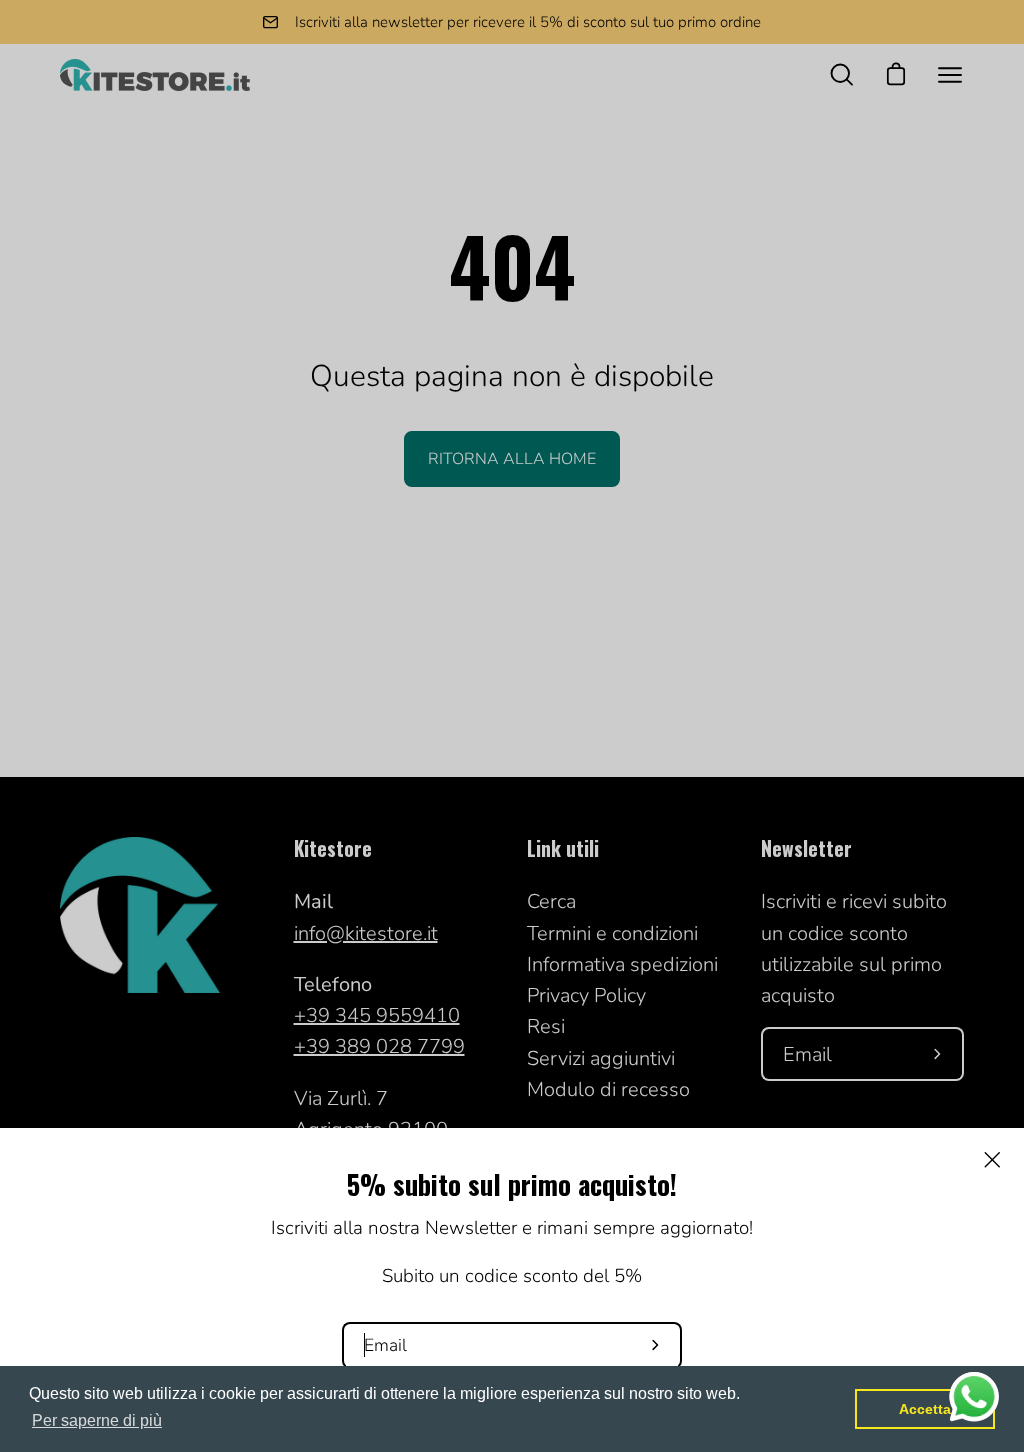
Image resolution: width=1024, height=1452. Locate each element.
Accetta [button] (925, 1409)
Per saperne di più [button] (97, 1420)
